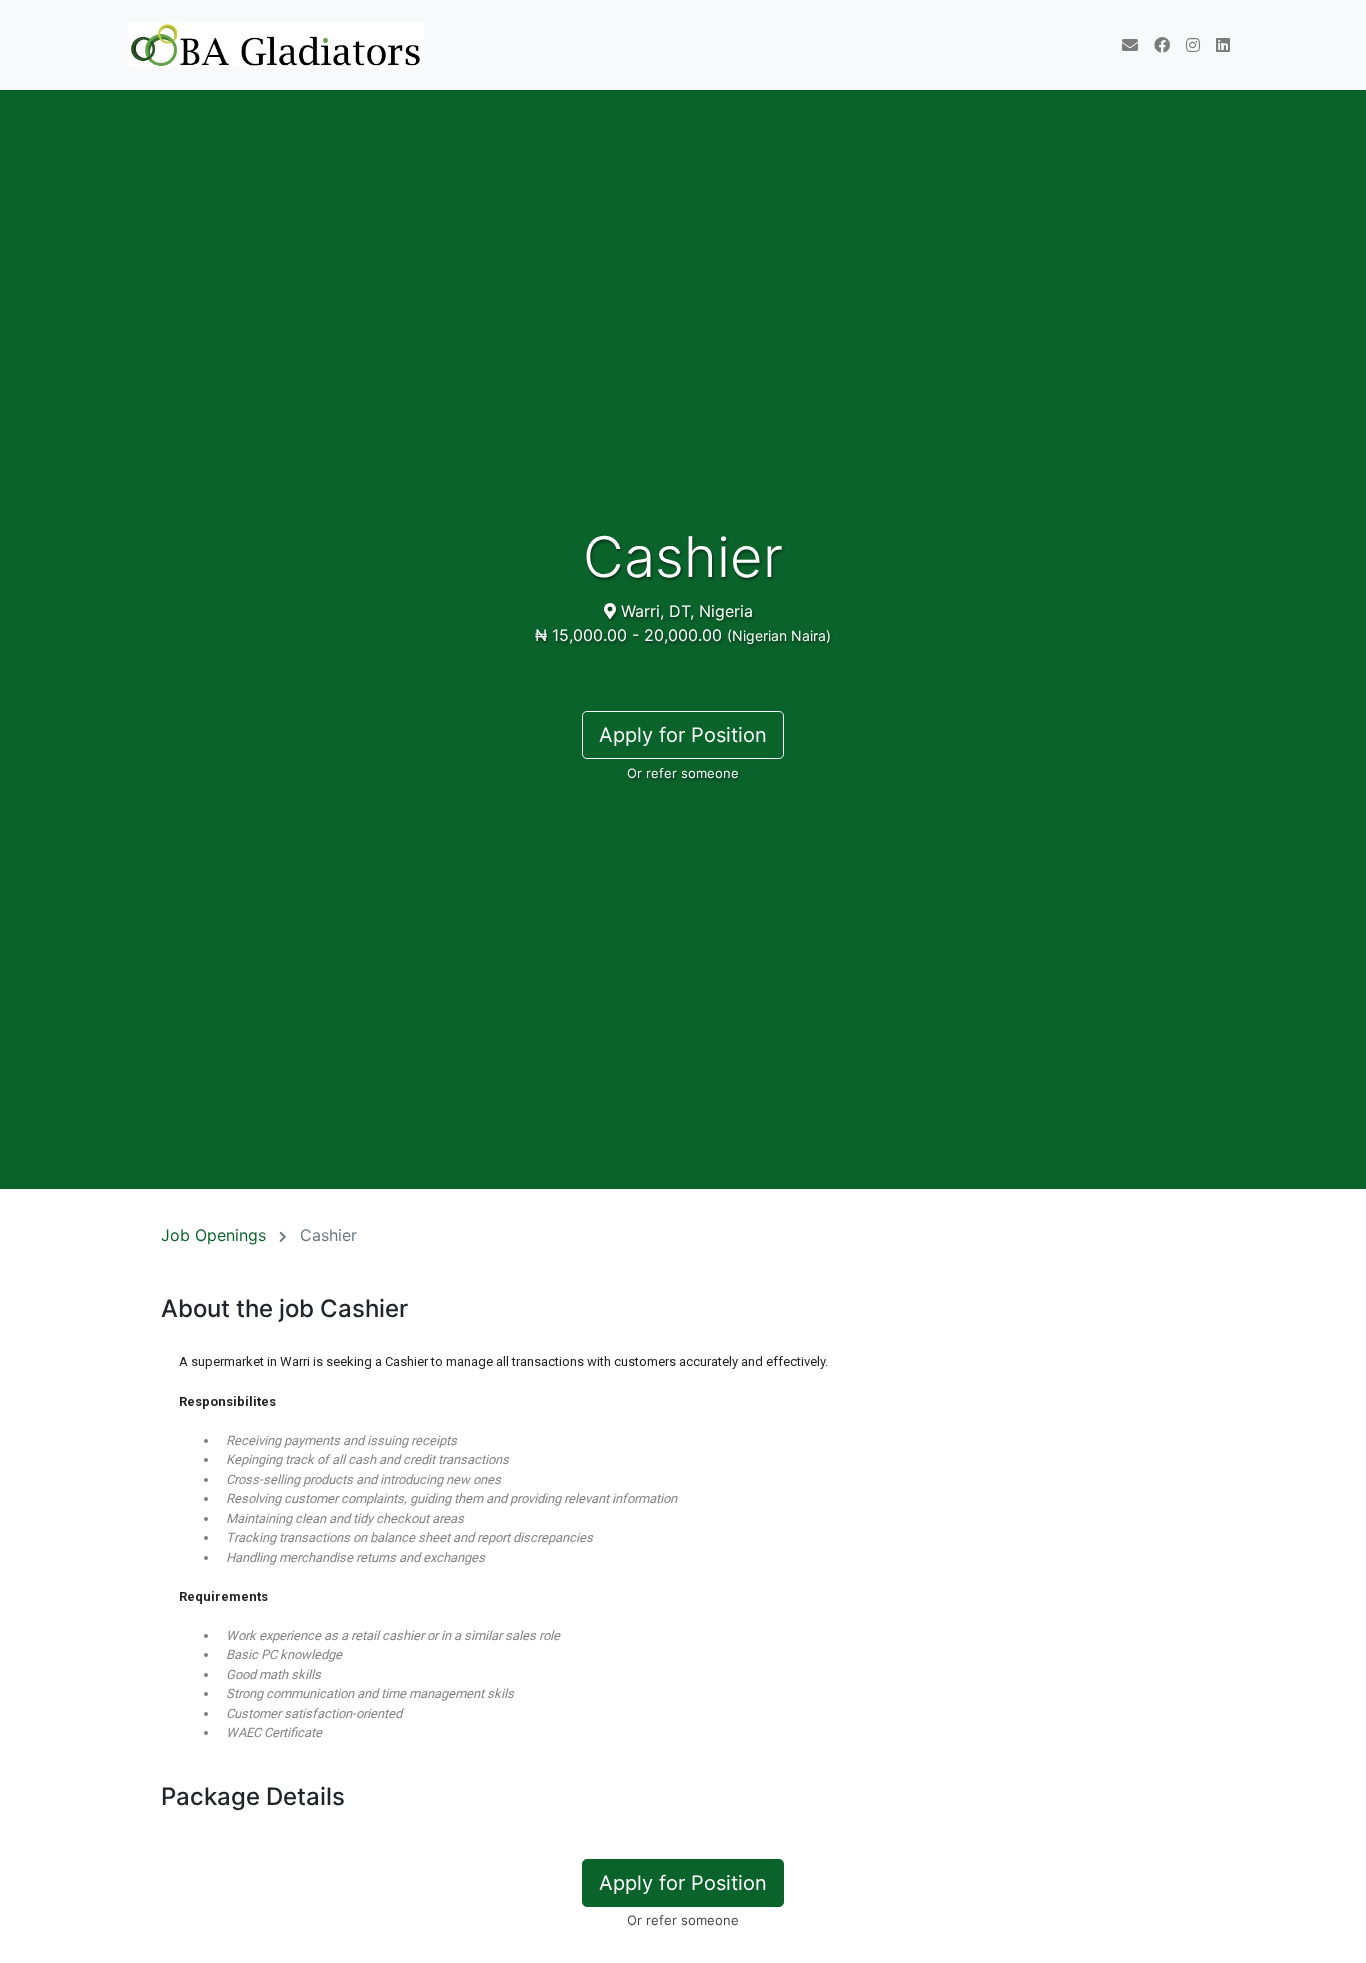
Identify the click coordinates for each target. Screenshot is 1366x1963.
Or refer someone (683, 773)
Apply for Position (683, 735)
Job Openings (213, 1235)
